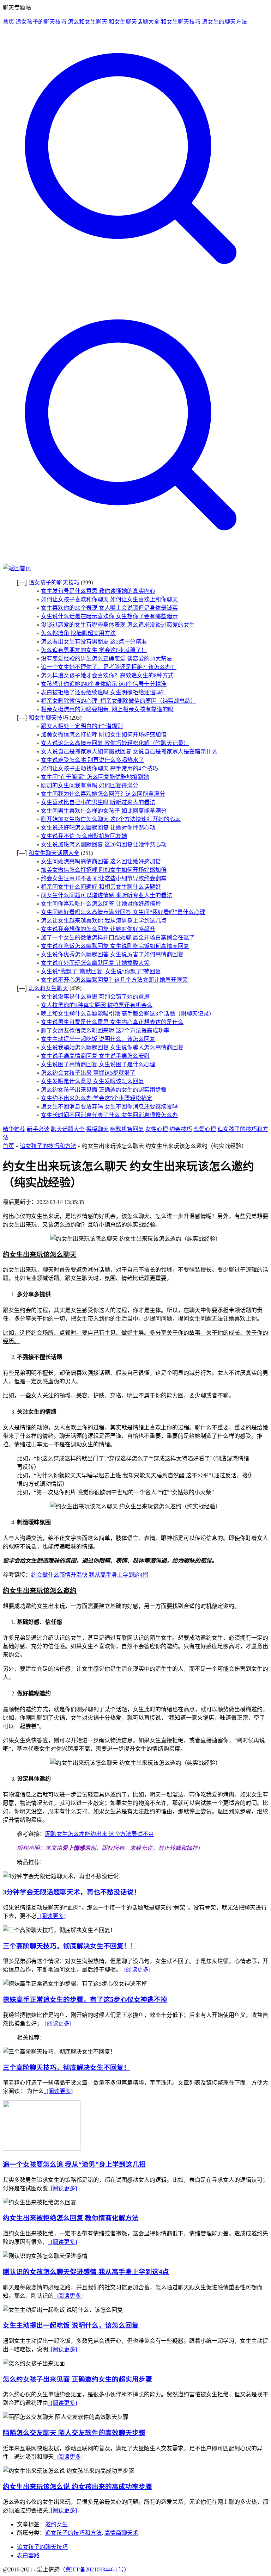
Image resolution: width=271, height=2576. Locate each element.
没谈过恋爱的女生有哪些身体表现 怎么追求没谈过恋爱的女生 (118, 625)
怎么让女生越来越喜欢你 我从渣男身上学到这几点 (104, 921)
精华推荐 (14, 1129)
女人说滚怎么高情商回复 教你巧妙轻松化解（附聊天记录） (115, 743)
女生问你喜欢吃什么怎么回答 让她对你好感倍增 (101, 904)
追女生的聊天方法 (224, 22)
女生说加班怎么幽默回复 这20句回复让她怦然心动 (104, 845)
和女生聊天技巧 (181, 22)
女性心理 (157, 1129)
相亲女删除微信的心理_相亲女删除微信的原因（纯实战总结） (119, 701)
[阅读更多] (51, 1916)
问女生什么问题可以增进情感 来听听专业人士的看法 (107, 895)
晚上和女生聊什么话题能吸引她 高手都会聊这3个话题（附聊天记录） (128, 1014)
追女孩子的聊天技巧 (41, 22)
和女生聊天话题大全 (134, 22)
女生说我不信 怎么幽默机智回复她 (84, 836)
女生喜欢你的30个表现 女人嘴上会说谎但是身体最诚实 (109, 608)
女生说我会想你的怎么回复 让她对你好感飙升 (98, 929)
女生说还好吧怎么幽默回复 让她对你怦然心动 (98, 828)
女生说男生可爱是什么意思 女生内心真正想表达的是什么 (112, 1022)
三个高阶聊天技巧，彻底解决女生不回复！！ (70, 1946)
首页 (8, 22)
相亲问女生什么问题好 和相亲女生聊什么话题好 (101, 887)
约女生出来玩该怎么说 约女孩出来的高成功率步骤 (77, 2487)
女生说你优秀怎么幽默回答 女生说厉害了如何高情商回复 (112, 954)
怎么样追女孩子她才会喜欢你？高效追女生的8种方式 (107, 675)
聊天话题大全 (68, 1129)
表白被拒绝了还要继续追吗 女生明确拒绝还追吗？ (104, 692)
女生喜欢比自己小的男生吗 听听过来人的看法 (98, 802)
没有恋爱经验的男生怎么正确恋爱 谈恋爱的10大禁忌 (107, 659)
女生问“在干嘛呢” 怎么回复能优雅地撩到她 (95, 777)
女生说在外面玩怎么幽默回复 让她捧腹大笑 (95, 963)
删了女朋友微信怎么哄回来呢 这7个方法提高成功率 (105, 1031)
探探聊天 (97, 1129)
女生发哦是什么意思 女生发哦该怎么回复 (92, 1081)
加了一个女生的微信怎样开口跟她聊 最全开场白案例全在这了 (118, 938)
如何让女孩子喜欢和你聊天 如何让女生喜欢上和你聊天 (109, 599)
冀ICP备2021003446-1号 (95, 2569)
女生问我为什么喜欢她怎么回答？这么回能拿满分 (103, 794)
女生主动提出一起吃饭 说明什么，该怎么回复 (98, 1039)
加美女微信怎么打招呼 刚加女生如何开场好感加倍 (104, 735)
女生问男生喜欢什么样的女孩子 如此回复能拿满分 (104, 811)
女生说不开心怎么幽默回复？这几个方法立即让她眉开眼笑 (114, 980)
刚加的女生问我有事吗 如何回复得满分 (90, 785)
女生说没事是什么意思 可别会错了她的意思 (95, 997)
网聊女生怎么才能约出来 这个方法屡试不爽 (100, 1834)
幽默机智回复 (127, 1129)
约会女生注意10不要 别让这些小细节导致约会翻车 (104, 878)
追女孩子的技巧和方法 (48, 1146)
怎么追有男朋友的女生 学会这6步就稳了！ (94, 650)
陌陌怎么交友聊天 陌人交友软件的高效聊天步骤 (74, 2433)
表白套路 (28, 2555)
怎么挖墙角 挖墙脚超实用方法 (78, 633)
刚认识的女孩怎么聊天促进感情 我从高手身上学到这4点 (86, 2272)
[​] (135, 294)
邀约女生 (56, 2524)
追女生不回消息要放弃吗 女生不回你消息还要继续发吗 (109, 1107)
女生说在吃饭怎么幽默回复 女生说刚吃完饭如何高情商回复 (115, 946)
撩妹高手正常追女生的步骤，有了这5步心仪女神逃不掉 (85, 2000)
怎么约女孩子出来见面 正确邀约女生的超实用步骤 (104, 1090)
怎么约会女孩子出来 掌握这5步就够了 (88, 1073)
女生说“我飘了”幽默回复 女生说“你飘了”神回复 (101, 971)
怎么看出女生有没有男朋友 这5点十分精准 (94, 642)
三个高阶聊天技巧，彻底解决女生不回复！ (67, 2068)
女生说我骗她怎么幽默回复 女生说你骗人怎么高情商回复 (112, 1047)
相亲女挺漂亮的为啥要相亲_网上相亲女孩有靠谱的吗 (107, 709)
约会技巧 (181, 1129)
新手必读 (38, 1129)
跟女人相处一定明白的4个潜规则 (82, 726)
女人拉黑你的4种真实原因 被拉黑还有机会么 (97, 1005)
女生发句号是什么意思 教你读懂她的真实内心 (98, 591)
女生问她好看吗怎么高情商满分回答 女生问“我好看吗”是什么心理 (123, 912)
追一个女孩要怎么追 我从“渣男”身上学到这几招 (74, 2164)
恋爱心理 (205, 1129)
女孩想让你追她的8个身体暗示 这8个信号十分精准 (104, 684)
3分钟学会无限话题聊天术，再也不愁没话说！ (72, 1892)
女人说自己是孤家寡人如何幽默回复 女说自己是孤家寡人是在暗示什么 (129, 752)
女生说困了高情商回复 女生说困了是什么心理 (98, 1064)
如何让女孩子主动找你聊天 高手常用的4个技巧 (100, 768)
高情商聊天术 (121, 2533)
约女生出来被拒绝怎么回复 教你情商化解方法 (71, 2218)
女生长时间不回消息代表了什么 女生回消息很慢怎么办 (109, 1115)
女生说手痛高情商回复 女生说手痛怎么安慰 (95, 1056)
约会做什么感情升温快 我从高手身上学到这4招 (90, 1575)
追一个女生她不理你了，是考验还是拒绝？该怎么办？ (109, 667)
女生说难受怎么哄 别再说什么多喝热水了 (92, 760)
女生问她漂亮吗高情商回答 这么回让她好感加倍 (101, 861)
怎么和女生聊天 (88, 22)
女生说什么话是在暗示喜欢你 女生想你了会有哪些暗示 (109, 616)
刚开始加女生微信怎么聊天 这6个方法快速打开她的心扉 (111, 819)
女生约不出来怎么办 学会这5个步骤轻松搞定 (97, 1098)
